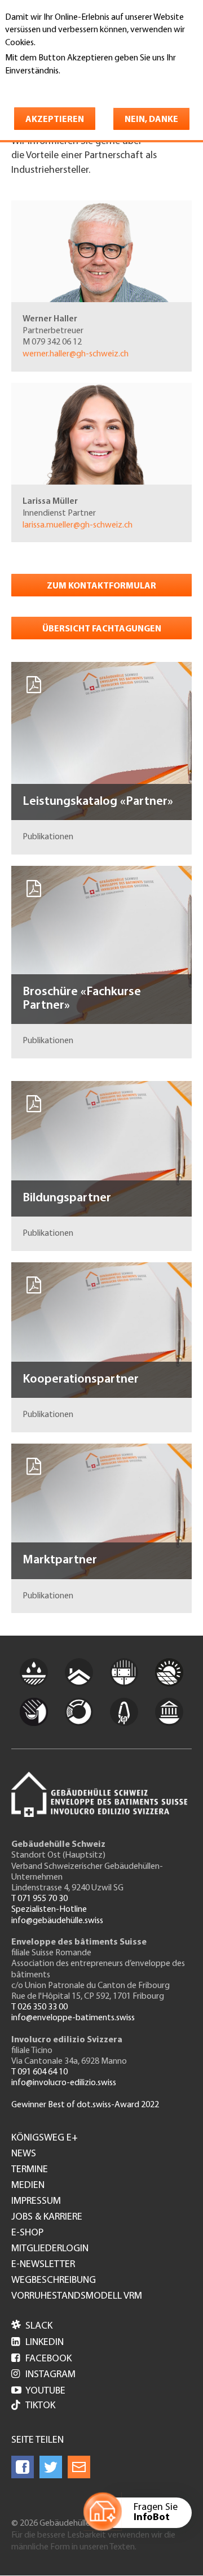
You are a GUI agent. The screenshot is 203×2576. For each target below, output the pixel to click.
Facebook (41, 2359)
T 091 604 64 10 (39, 2072)
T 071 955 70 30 (39, 1899)
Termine (30, 2170)
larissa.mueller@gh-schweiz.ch (78, 525)
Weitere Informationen (54, 86)
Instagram (43, 2375)
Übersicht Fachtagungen (102, 629)
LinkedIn (37, 2343)
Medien (28, 2186)
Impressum (36, 2202)
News (24, 2154)
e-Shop (27, 2233)
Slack (32, 2326)
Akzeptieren (55, 120)
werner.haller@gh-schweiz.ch (76, 354)
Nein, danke (151, 120)
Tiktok (40, 2406)
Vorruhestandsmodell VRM (77, 2296)
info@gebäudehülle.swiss (57, 1921)
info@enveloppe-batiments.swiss (73, 2018)
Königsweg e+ (45, 2138)
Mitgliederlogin (50, 2249)
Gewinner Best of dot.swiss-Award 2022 (85, 2105)
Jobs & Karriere (47, 2217)
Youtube (38, 2391)
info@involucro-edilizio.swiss (64, 2083)
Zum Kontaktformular (101, 586)
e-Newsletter (43, 2265)
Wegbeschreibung (54, 2281)
